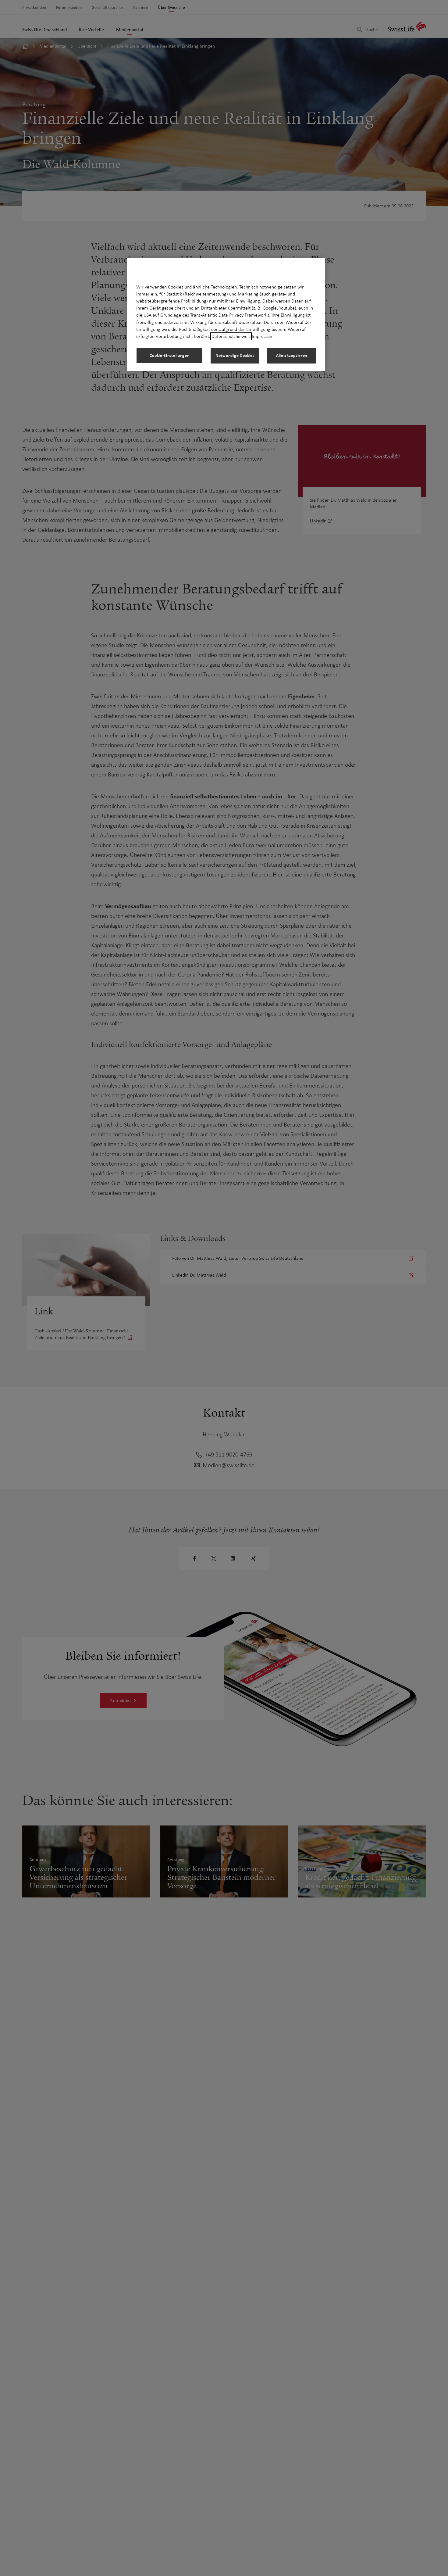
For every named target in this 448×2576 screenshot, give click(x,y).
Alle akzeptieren (292, 355)
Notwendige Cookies (235, 355)
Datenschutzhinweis (231, 336)
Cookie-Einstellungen (170, 355)
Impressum (263, 336)
